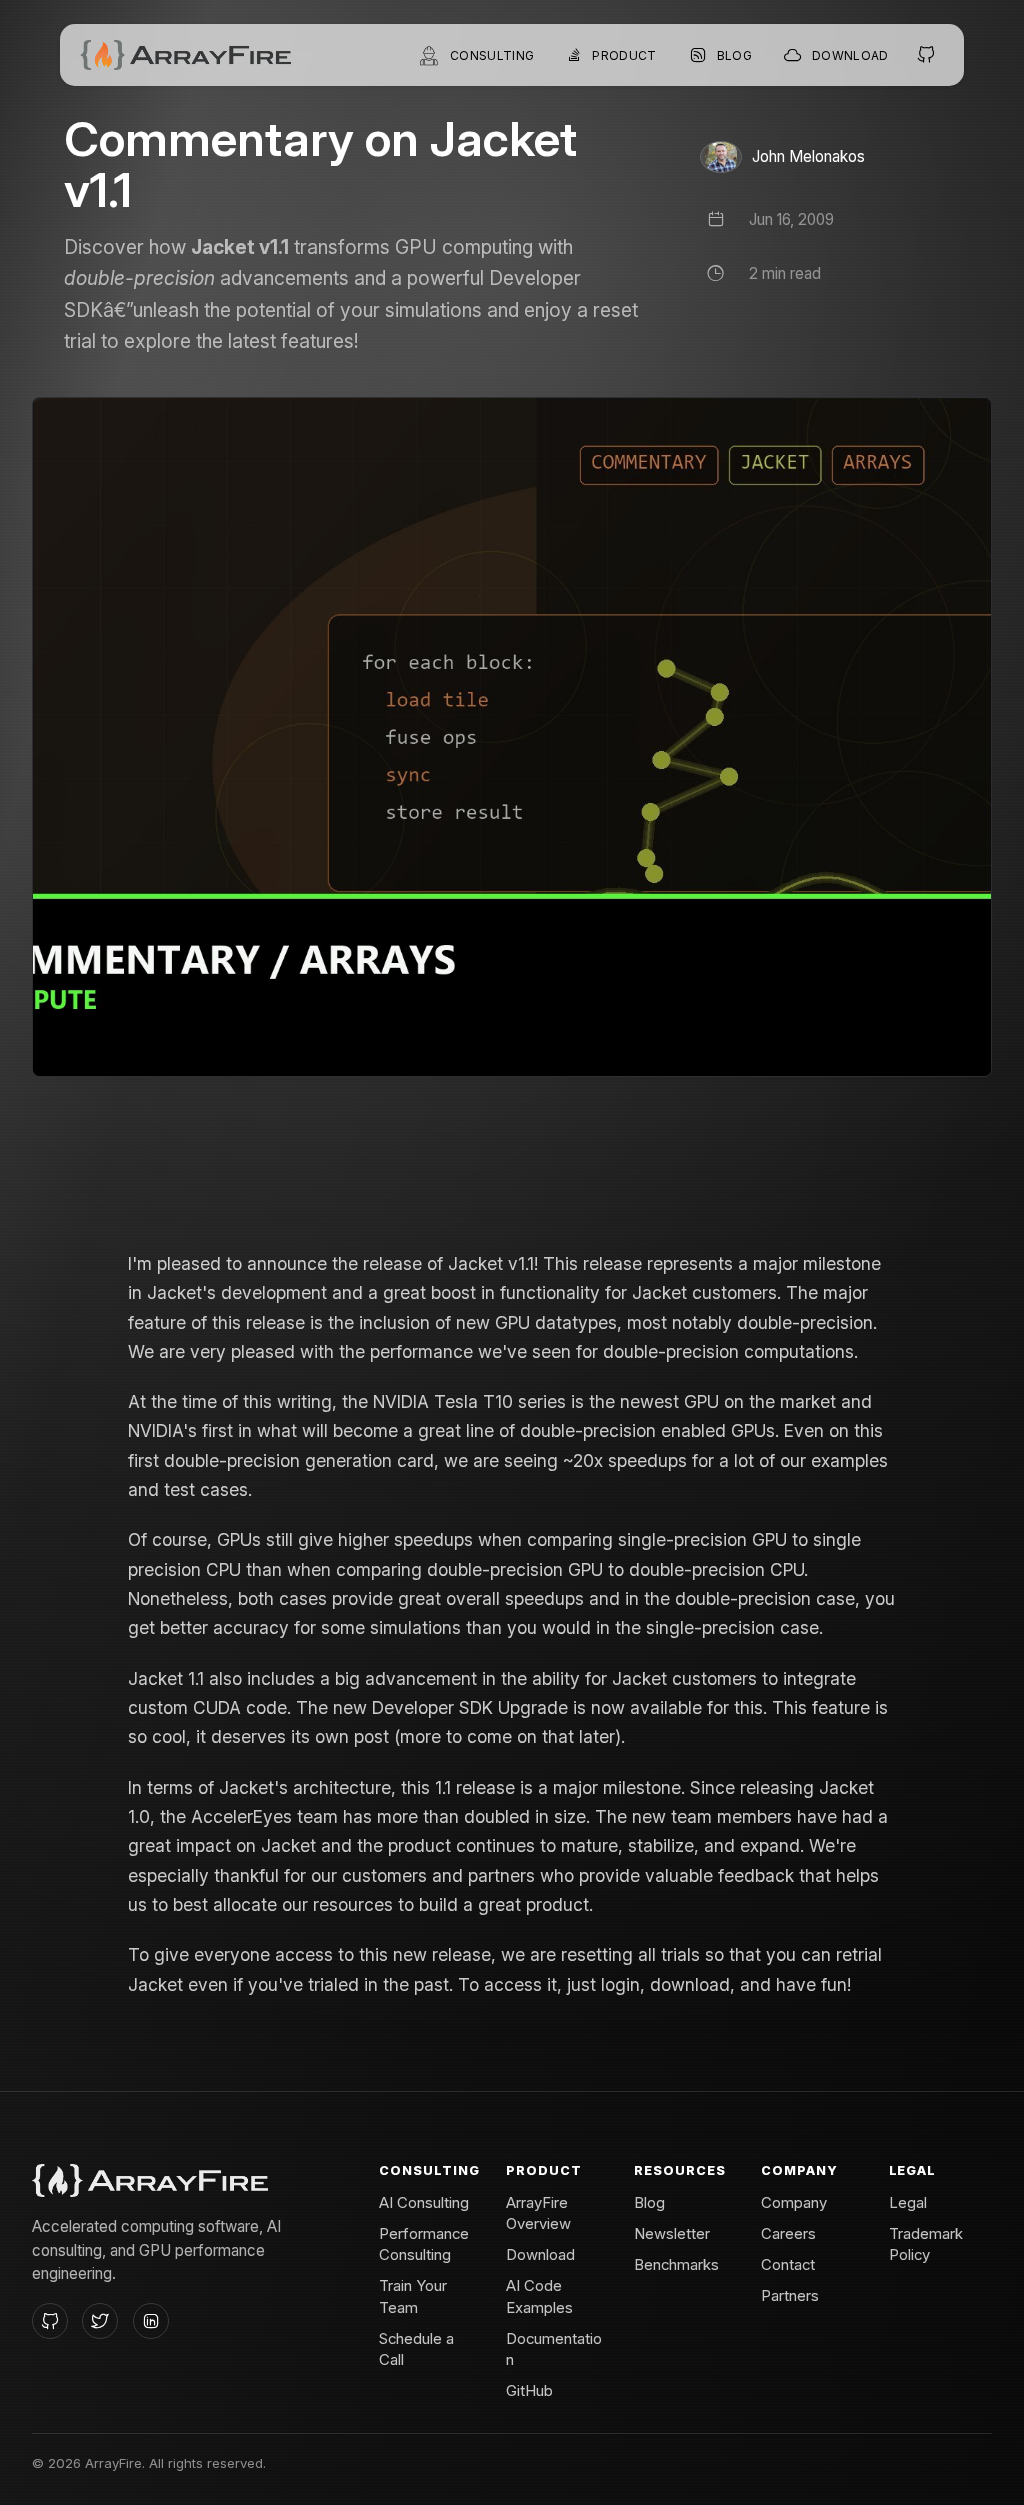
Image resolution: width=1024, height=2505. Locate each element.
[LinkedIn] (151, 2321)
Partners (790, 2296)
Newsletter (672, 2234)
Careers (788, 2234)
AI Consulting (424, 2203)
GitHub (529, 2391)
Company (794, 2203)
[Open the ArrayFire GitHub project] (927, 55)
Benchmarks (676, 2265)
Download (540, 2255)
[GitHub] (50, 2321)
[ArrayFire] (185, 55)
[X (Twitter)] (100, 2321)
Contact (788, 2265)
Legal (908, 2203)
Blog (649, 2203)
